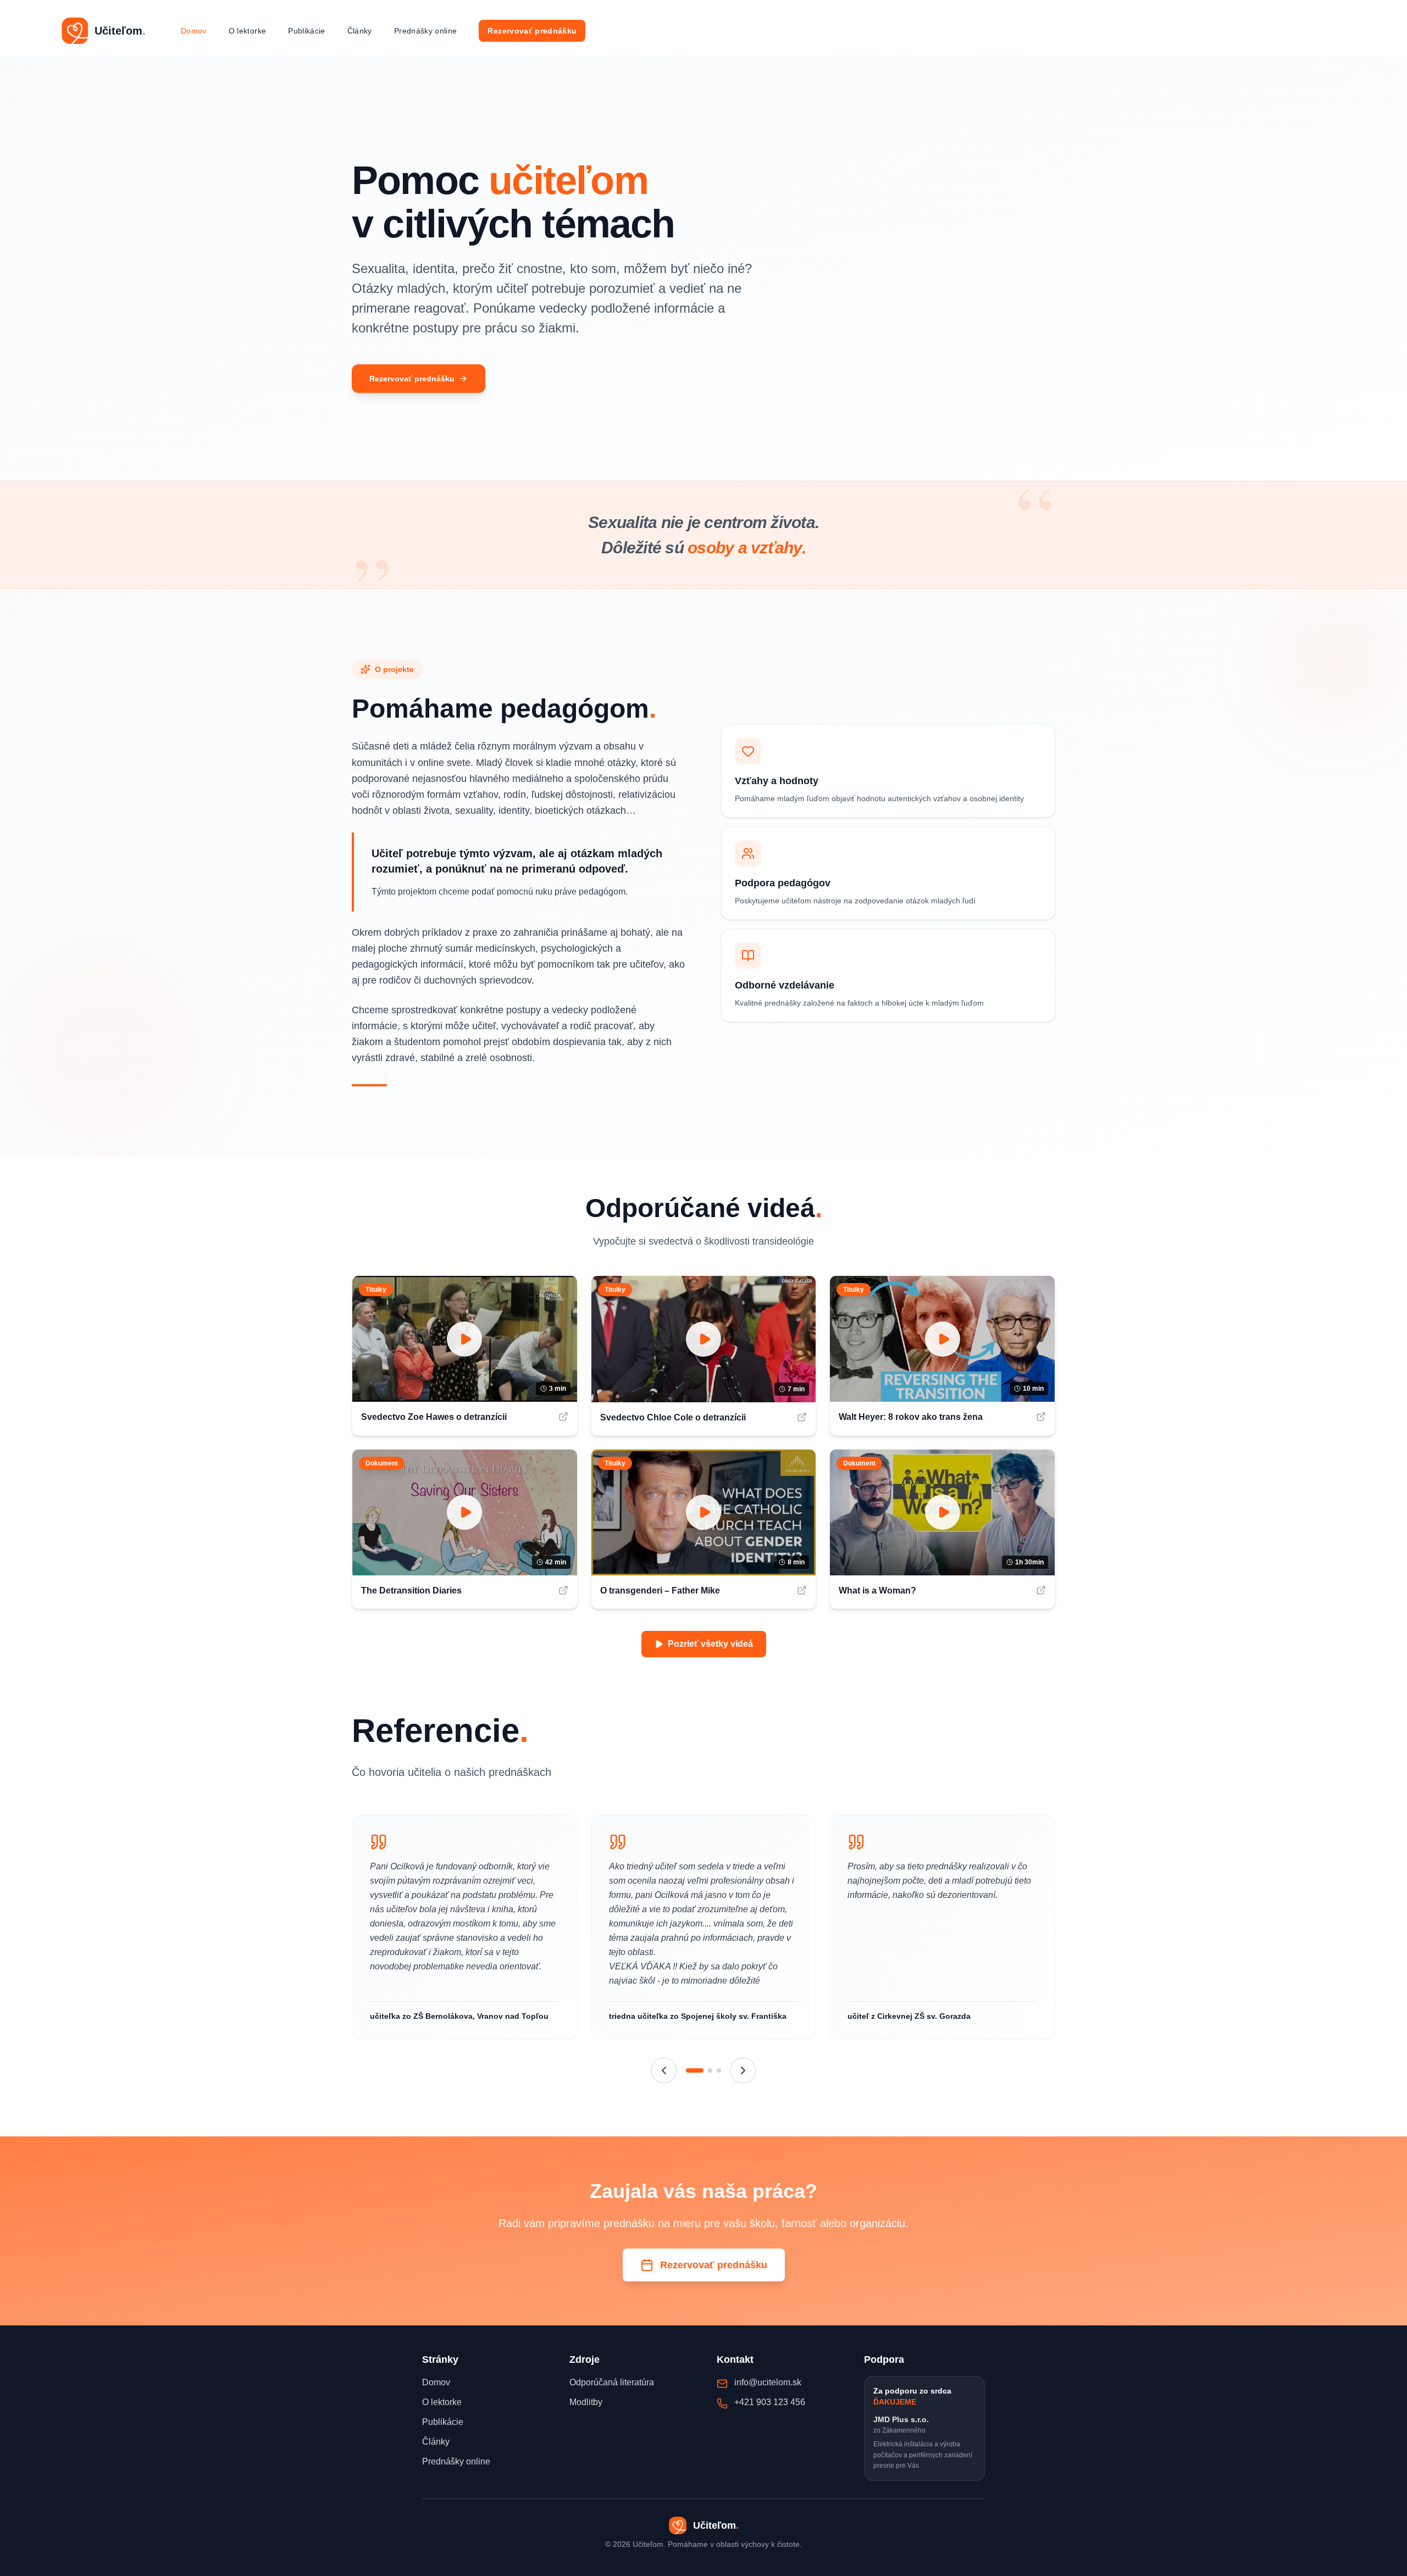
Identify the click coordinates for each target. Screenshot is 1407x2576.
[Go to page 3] (719, 2070)
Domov (194, 31)
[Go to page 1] (695, 2070)
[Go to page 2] (710, 2070)
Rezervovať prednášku (532, 31)
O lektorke (248, 31)
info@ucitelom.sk (768, 2382)
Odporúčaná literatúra (612, 2382)
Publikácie (307, 31)
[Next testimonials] (743, 2070)
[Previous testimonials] (664, 2070)
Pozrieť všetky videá (710, 1644)
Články (360, 31)
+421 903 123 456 (770, 2402)
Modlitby (586, 2402)
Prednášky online (426, 31)
